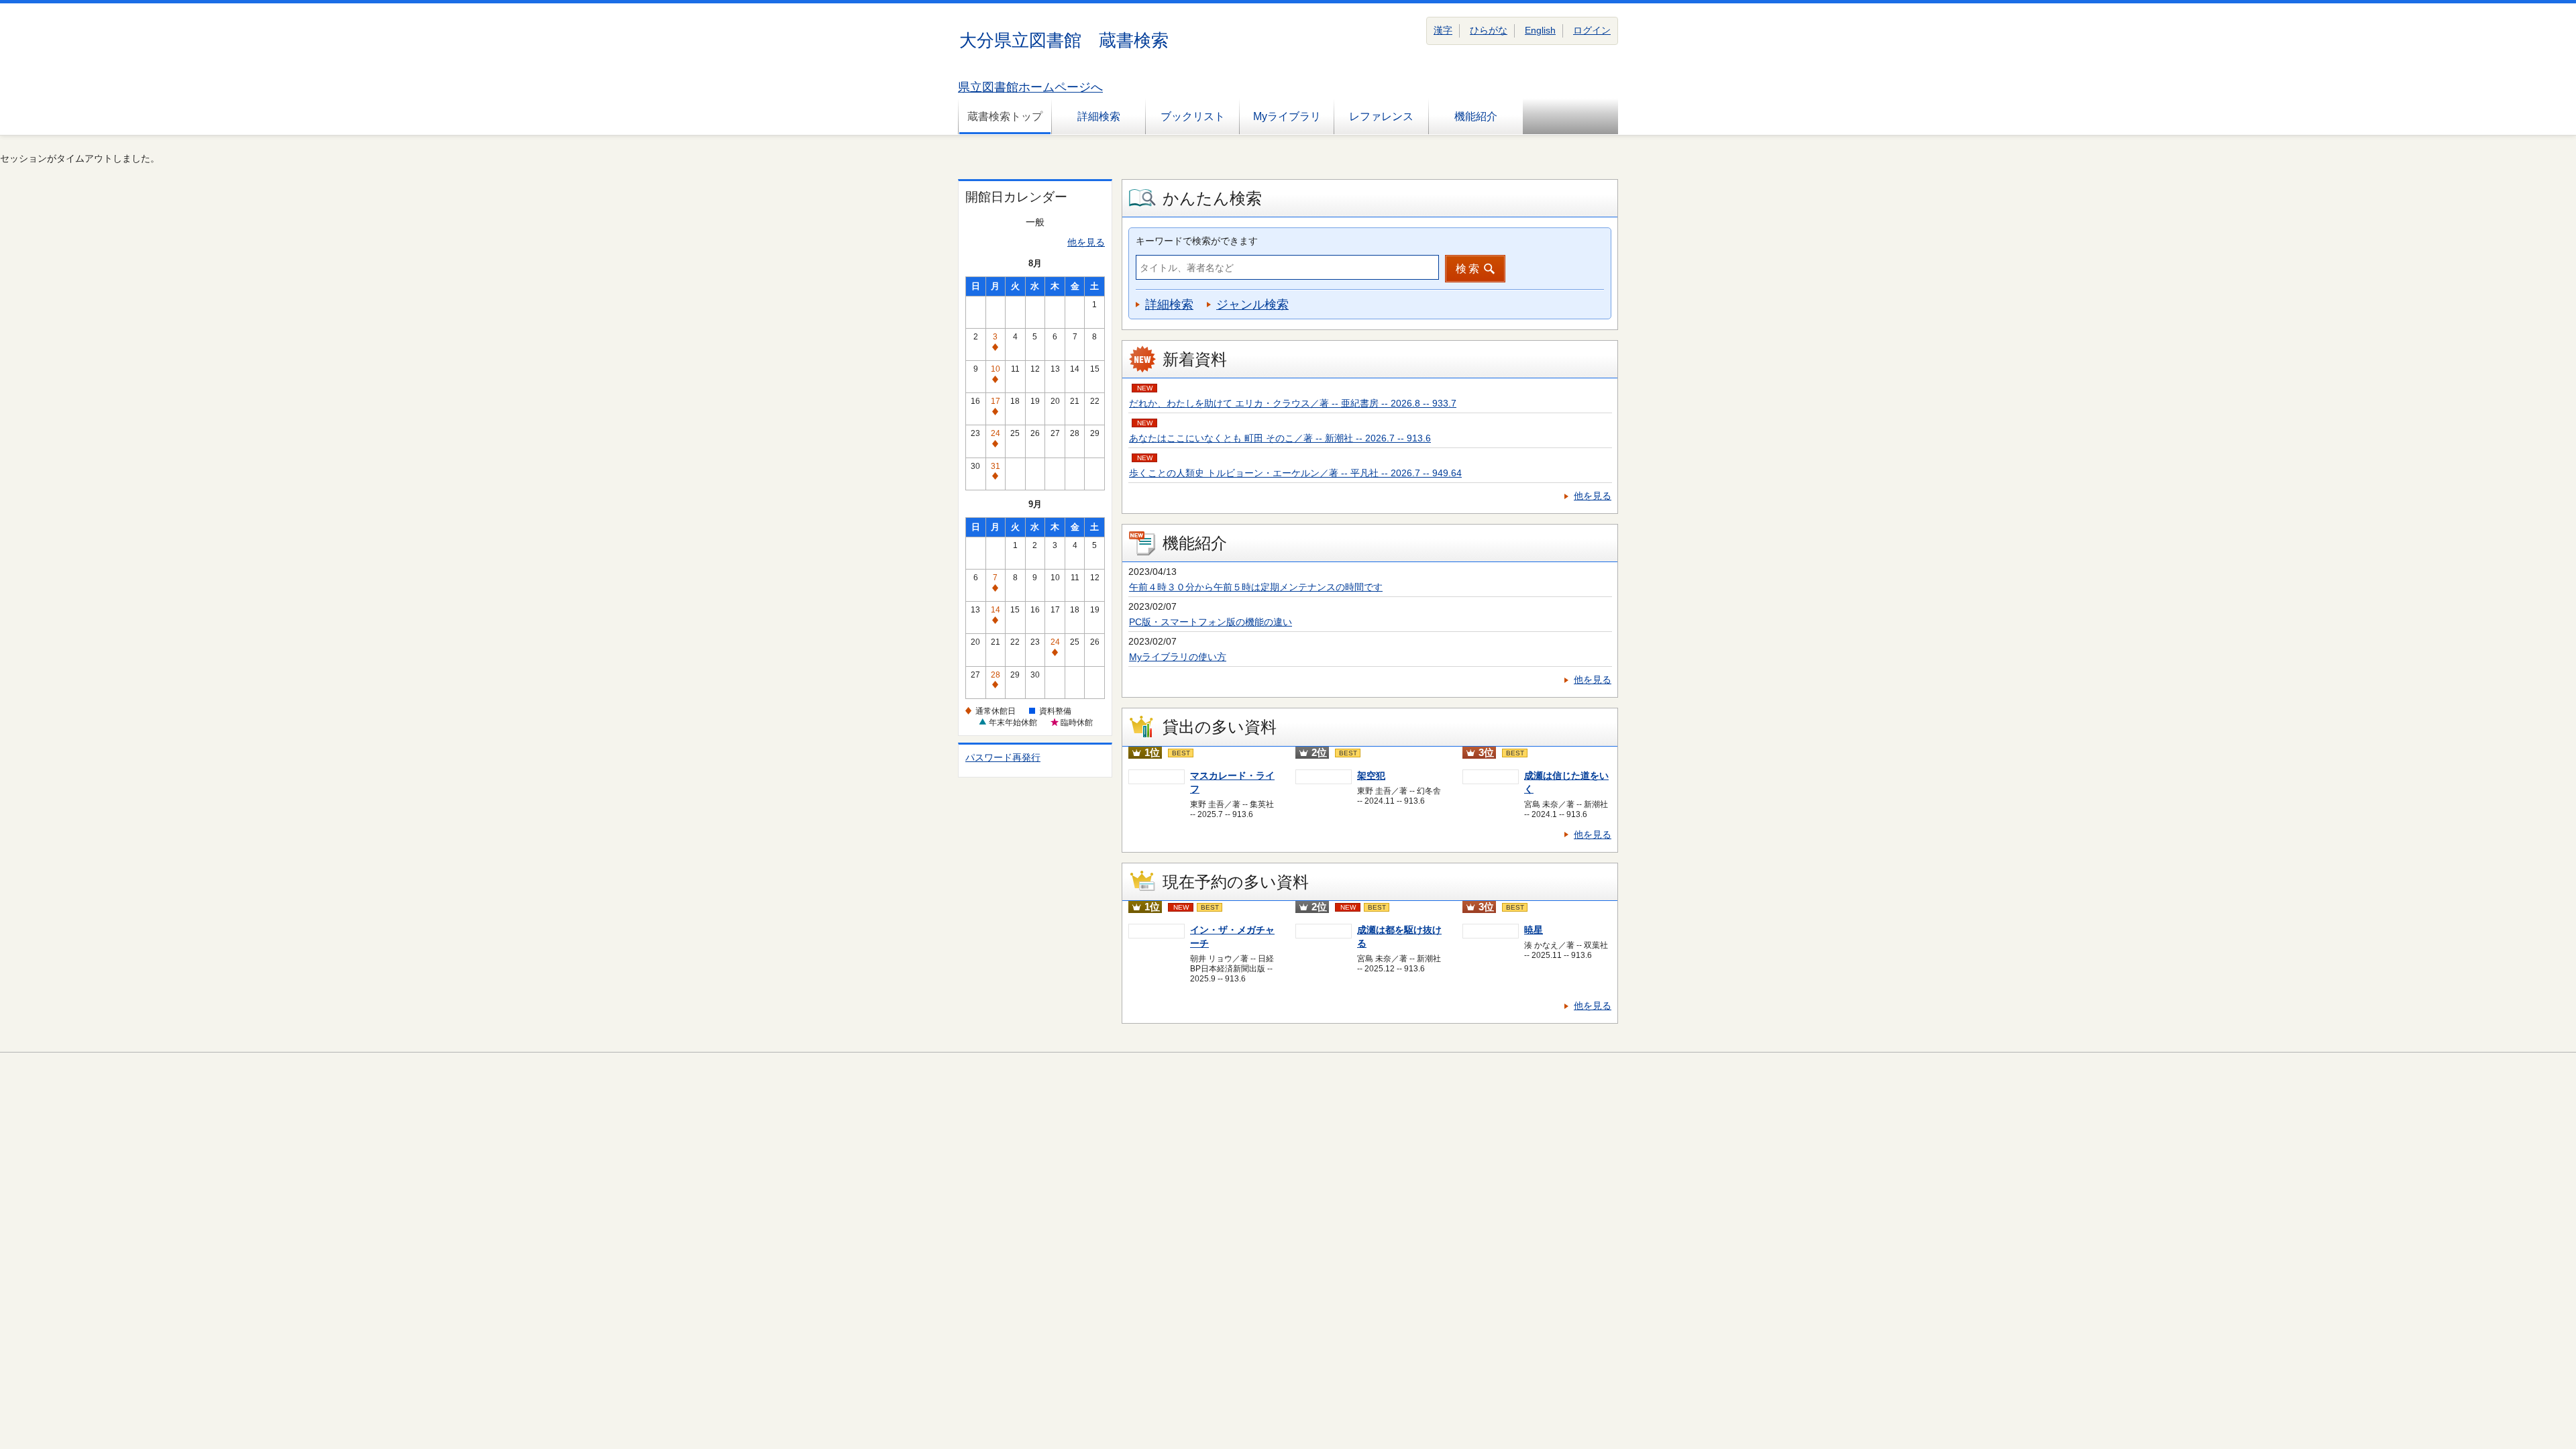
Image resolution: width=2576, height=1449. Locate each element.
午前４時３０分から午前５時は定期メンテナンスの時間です (1256, 587)
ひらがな (1489, 30)
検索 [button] (1468, 269)
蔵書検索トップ (1005, 116)
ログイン (1592, 30)
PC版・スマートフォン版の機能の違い (1211, 622)
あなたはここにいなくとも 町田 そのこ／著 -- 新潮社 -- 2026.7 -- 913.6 (1280, 438)
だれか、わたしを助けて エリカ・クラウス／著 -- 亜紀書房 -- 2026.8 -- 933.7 (1293, 403)
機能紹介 (1476, 116)
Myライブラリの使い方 (1178, 657)
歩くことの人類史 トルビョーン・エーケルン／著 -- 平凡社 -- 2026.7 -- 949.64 (1295, 473)
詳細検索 (1099, 116)
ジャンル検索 (1252, 305)
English (1540, 30)
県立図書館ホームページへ (1030, 87)
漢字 (1443, 30)
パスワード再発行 (1003, 757)
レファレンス (1381, 116)
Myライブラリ (1287, 116)
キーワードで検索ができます (1197, 241)
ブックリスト (1193, 116)
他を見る (1086, 242)
